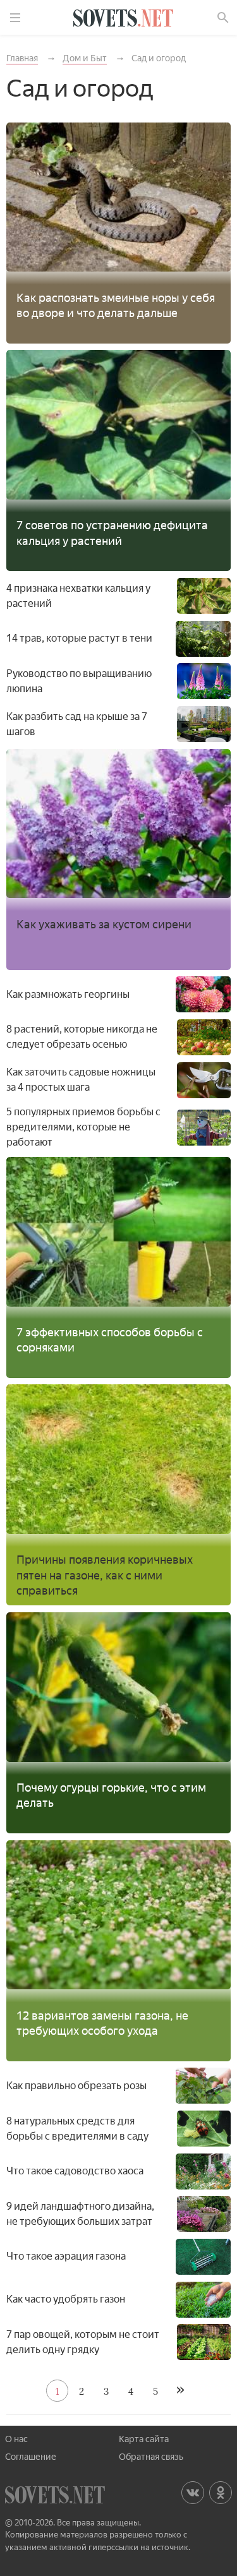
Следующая (180, 2391)
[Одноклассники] (221, 2493)
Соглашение (31, 2457)
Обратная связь (151, 2457)
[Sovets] (123, 20)
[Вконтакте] (193, 2493)
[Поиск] (223, 18)
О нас (16, 2439)
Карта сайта (144, 2439)
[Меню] (15, 18)
